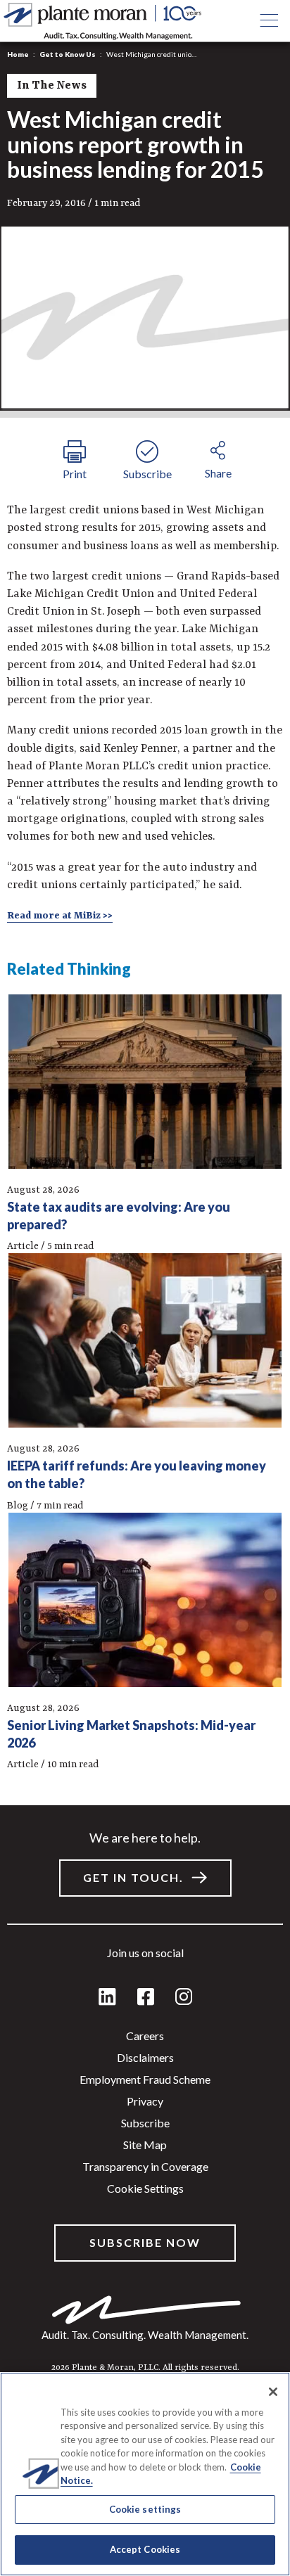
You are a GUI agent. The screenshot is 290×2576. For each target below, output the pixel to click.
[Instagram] (184, 1998)
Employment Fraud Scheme (145, 2079)
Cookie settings (145, 2188)
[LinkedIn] (107, 1998)
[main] (145, 1288)
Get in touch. (133, 1877)
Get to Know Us (68, 54)
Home (18, 54)
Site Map (145, 2145)
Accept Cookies (145, 2549)
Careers (145, 2036)
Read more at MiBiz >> (60, 916)
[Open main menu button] (269, 21)
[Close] (273, 2392)
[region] (145, 2474)
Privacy (145, 2101)
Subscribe (145, 2123)
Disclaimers (145, 2057)
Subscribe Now (145, 2242)
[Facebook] (146, 1998)
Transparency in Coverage (145, 2166)
